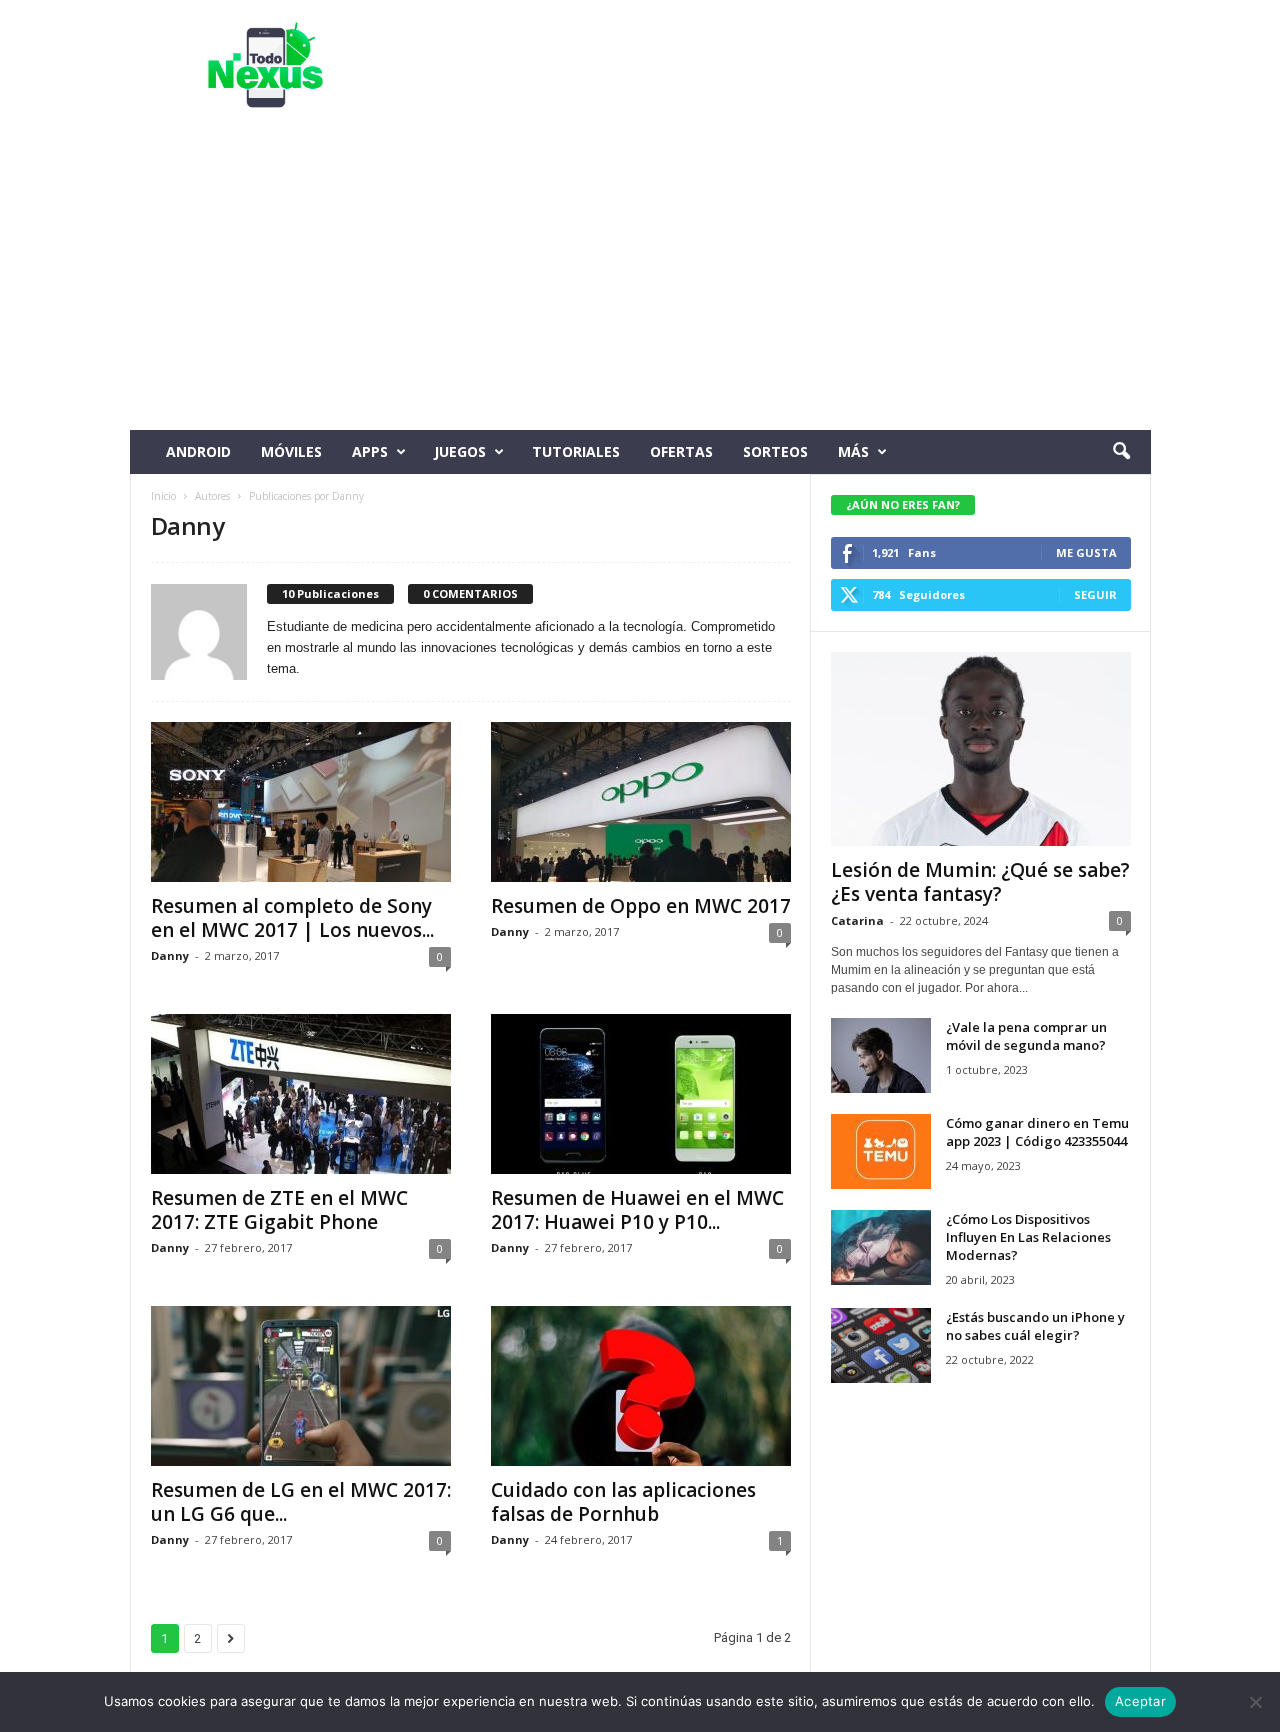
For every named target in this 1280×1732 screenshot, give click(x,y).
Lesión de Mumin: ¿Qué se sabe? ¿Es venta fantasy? (980, 882)
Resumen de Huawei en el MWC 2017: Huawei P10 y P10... (637, 1210)
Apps (370, 451)
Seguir (1095, 594)
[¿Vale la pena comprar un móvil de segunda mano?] (881, 1055)
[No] (1255, 1702)
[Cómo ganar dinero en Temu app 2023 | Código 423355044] (881, 1151)
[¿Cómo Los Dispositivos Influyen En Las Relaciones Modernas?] (881, 1247)
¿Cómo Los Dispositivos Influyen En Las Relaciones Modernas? (1028, 1237)
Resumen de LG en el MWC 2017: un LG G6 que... (301, 1502)
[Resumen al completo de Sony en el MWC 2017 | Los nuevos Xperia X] (301, 802)
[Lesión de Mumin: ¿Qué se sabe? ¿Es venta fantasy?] (981, 749)
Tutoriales (576, 451)
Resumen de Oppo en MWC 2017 (641, 906)
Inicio (163, 496)
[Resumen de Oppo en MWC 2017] (641, 802)
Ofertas (681, 451)
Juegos (460, 451)
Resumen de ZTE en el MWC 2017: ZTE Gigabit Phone (279, 1210)
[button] (1121, 452)
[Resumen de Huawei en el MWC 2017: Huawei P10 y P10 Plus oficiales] (641, 1094)
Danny (170, 955)
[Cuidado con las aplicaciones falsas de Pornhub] (641, 1386)
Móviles (291, 451)
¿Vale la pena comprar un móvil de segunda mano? (1026, 1036)
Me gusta (1086, 552)
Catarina (857, 920)
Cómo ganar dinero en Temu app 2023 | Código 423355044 (1037, 1132)
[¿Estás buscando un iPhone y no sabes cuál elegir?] (881, 1345)
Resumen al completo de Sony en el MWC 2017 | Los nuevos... (292, 918)
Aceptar (1140, 1701)
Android (198, 451)
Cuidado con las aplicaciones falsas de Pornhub (623, 1502)
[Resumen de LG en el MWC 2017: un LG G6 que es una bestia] (301, 1386)
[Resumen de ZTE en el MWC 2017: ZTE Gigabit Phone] (301, 1094)
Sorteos (775, 451)
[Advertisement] (640, 280)
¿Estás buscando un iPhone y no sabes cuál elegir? (1035, 1326)
